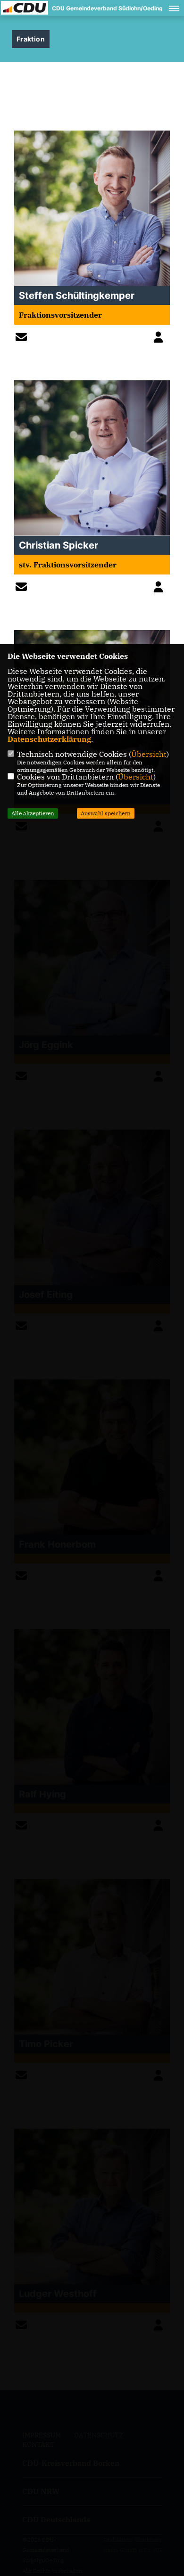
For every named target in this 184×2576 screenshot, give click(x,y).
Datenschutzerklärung (49, 739)
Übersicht (149, 754)
